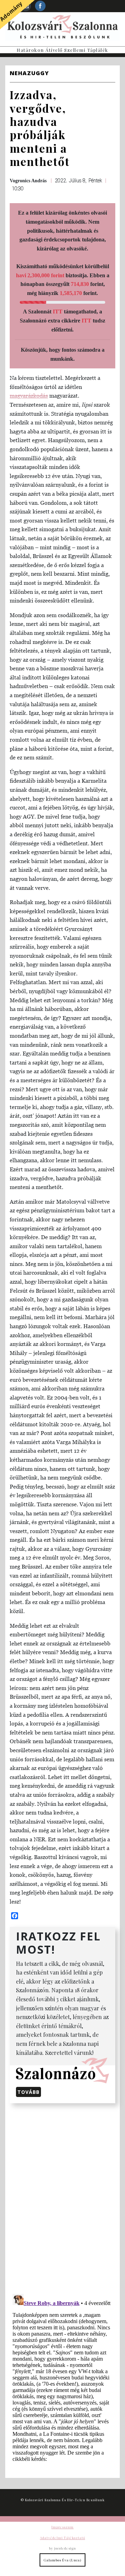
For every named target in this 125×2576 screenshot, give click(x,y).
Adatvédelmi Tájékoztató (62, 2538)
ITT (58, 312)
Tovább (28, 2092)
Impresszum (62, 2527)
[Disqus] (62, 2197)
